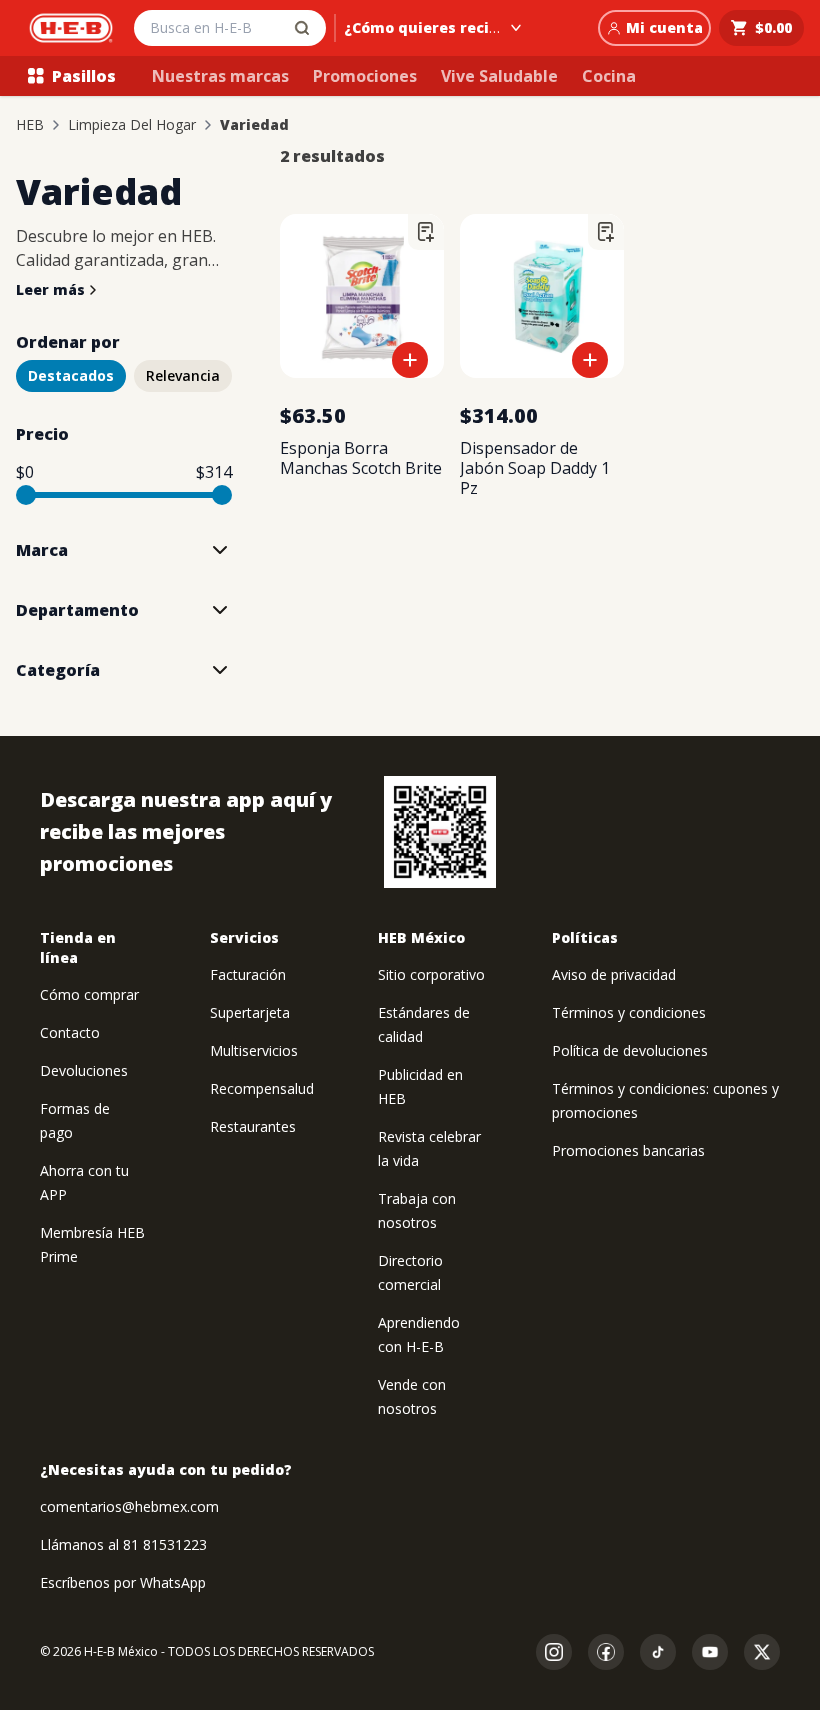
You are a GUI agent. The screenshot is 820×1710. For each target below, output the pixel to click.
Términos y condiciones (629, 1012)
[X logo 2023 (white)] (762, 1652)
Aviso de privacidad (614, 974)
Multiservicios (254, 1050)
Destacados (71, 375)
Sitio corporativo (431, 974)
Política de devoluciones (630, 1050)
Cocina (609, 76)
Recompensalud (262, 1088)
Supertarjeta (250, 1012)
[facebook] (606, 1652)
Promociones (365, 76)
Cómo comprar (89, 994)
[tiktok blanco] (658, 1652)
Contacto (70, 1032)
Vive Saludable (499, 76)
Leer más (50, 289)
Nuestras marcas (220, 76)
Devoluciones (84, 1070)
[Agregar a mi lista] (426, 232)
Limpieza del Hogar (132, 125)
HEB (30, 125)
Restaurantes (253, 1126)
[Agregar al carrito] (410, 360)
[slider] (26, 495)
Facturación (248, 974)
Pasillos (84, 76)
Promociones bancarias (628, 1150)
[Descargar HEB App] (440, 832)
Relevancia (183, 375)
